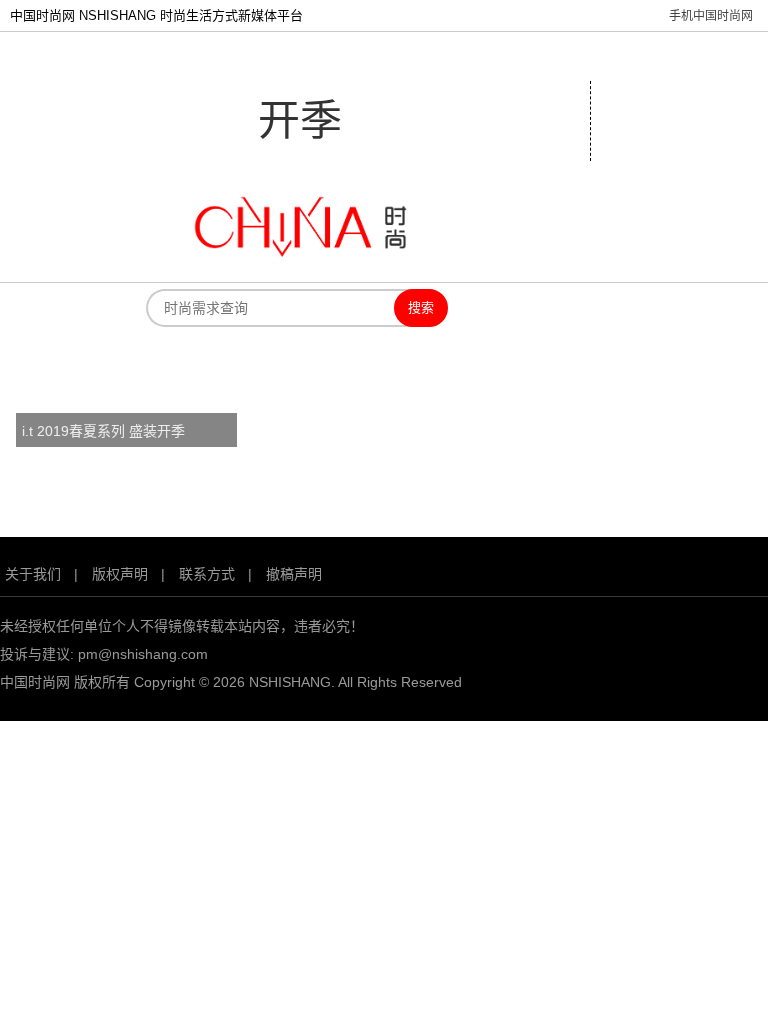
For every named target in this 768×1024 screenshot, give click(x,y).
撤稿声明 (294, 574)
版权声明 (120, 574)
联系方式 (207, 574)
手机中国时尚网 (711, 16)
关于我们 (33, 574)
